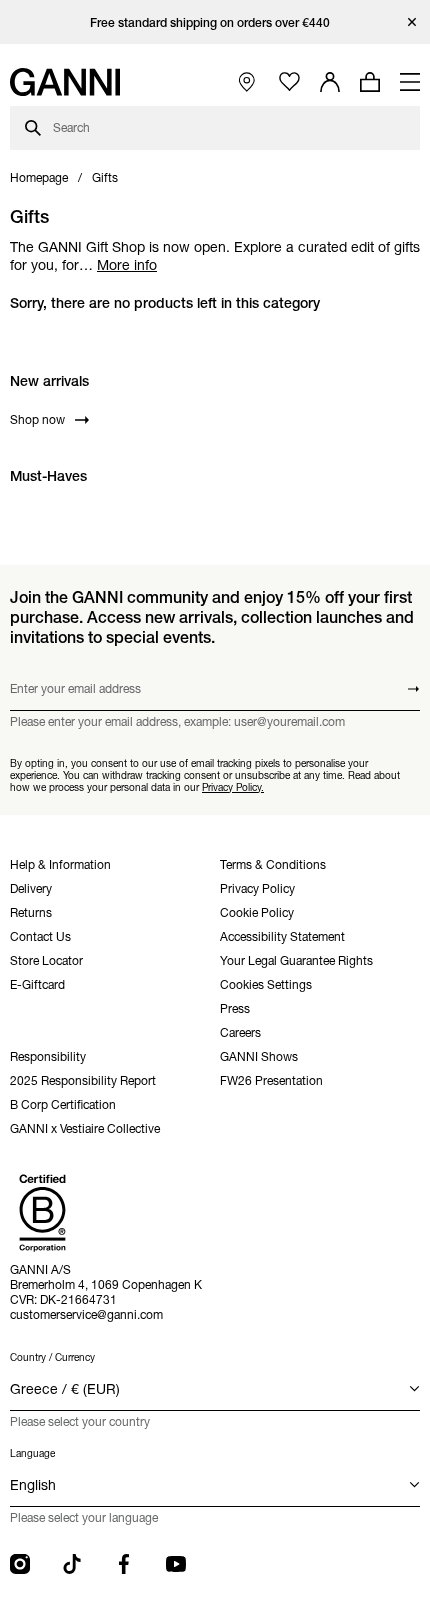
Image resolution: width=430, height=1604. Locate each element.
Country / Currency (52, 1357)
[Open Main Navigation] (410, 82)
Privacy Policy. (233, 787)
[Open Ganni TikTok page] (72, 1564)
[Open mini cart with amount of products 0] (370, 82)
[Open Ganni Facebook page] (124, 1564)
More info (127, 265)
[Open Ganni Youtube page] (176, 1564)
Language (32, 1453)
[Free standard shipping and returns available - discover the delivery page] (215, 22)
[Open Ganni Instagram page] (20, 1564)
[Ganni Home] (65, 82)
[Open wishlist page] (289, 82)
